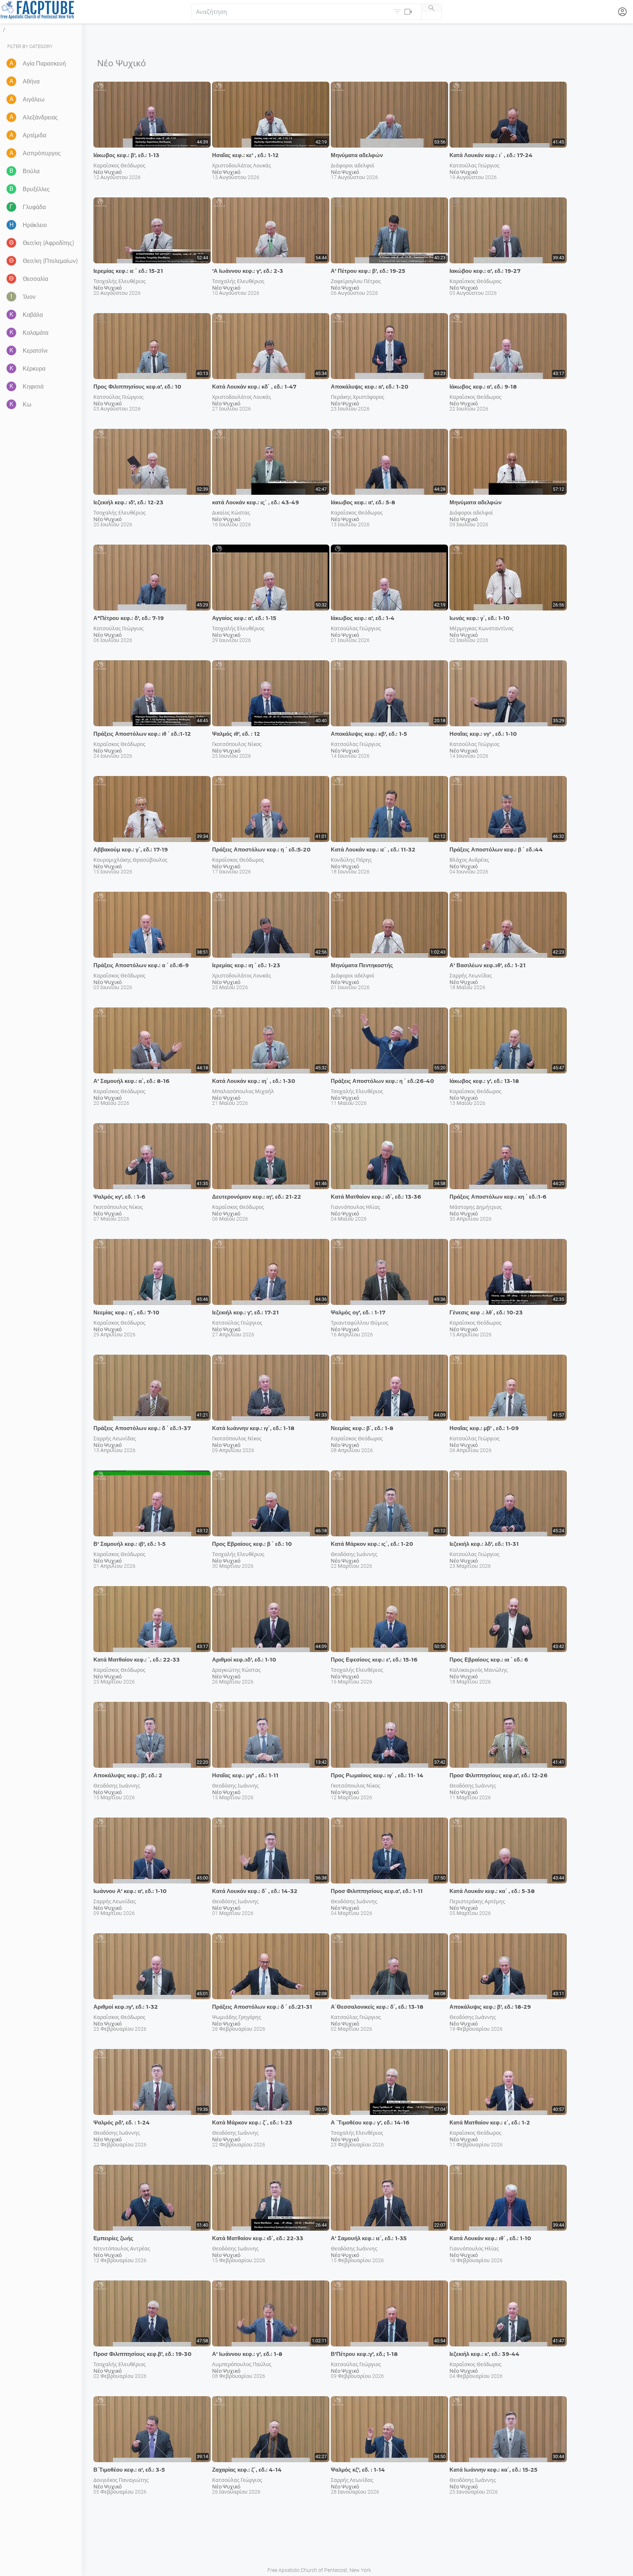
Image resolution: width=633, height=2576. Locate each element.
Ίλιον (29, 297)
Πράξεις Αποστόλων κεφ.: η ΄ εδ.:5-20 (261, 849)
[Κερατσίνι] (12, 351)
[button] (404, 12)
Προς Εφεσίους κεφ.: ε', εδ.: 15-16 (374, 1660)
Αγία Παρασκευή (44, 64)
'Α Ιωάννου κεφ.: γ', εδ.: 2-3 (248, 271)
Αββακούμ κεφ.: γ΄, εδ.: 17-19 (131, 849)
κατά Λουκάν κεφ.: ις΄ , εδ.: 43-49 (256, 502)
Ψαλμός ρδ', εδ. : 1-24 (122, 2122)
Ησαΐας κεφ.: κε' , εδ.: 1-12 (245, 155)
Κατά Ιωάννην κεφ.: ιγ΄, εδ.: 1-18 (253, 1428)
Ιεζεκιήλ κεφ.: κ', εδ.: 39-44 (484, 2354)
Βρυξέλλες (36, 189)
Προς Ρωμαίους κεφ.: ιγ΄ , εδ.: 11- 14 (377, 1775)
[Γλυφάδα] (12, 207)
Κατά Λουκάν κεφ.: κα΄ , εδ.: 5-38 (492, 1891)
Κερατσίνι (35, 351)
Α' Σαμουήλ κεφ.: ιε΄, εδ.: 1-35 (369, 2238)
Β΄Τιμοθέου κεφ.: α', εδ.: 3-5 (129, 2470)
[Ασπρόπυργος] (12, 154)
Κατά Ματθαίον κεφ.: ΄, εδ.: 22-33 (137, 1660)
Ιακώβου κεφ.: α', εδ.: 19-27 (485, 271)
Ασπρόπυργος (42, 153)
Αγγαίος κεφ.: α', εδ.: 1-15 (244, 618)
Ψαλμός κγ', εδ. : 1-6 (119, 1197)
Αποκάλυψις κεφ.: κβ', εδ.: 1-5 (369, 734)
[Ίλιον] (12, 297)
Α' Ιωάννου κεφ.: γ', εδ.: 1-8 (247, 2354)
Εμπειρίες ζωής (113, 2238)
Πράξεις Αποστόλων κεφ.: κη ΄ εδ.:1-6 (498, 1197)
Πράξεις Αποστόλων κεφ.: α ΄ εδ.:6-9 (141, 965)
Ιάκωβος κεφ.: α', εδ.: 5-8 (363, 502)
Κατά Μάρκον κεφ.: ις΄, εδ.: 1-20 (372, 1544)
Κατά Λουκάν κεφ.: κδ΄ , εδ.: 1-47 (254, 387)
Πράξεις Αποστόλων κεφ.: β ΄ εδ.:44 (496, 849)
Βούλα (31, 171)
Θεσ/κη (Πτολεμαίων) (50, 261)
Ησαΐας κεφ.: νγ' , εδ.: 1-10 (483, 734)
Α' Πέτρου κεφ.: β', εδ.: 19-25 (368, 271)
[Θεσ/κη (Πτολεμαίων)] (12, 261)
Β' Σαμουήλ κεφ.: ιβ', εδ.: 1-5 (129, 1544)
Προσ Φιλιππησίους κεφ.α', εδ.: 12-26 (499, 1775)
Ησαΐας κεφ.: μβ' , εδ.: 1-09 (484, 1428)
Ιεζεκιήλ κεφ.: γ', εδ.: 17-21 (245, 1312)
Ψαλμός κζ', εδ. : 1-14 (358, 2470)
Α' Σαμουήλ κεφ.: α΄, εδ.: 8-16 (132, 1081)
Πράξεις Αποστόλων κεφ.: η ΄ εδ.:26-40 (382, 1081)
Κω (27, 404)
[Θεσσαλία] (12, 279)
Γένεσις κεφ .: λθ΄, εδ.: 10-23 (486, 1312)
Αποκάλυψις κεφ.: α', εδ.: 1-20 (370, 387)
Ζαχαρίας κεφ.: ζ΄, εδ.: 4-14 (247, 2470)
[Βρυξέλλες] (12, 190)
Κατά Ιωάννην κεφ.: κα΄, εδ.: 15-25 (493, 2470)
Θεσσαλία (35, 279)
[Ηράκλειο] (12, 225)
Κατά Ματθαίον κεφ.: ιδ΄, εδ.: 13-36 (376, 1197)
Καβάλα (33, 315)
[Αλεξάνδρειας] (12, 118)
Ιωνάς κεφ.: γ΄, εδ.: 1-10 (480, 618)
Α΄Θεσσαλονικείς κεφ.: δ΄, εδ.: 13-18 (377, 2007)
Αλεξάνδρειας (40, 117)
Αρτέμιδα (34, 135)
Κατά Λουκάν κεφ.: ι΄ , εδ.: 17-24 (491, 155)
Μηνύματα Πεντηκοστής (362, 965)
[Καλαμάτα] (12, 333)
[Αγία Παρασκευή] (12, 64)
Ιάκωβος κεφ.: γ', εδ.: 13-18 (484, 1081)
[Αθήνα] (12, 82)
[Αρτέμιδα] (12, 136)
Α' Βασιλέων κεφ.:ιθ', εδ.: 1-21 (488, 965)
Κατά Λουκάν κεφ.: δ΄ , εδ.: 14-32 (255, 1891)
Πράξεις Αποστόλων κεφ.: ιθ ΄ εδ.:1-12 (142, 734)
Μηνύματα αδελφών (357, 155)
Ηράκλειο (35, 225)
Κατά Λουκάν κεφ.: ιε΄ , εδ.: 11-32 (373, 849)
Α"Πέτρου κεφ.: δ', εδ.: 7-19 (129, 618)
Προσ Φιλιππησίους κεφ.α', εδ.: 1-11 (377, 1891)
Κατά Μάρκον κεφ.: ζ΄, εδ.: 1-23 (252, 2122)
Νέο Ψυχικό (108, 172)
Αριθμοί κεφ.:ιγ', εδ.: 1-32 (126, 2007)
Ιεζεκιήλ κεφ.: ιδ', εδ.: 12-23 (128, 502)
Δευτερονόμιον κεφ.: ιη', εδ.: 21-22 (257, 1197)
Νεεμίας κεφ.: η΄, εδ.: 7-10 (126, 1312)
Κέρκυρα (34, 369)
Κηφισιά (33, 387)
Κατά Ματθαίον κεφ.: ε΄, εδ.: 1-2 (490, 2122)
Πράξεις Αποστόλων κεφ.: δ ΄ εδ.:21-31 (262, 2007)
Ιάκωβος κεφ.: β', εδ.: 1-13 (126, 155)
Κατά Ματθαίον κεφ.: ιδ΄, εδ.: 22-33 (258, 2238)
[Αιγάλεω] (12, 100)
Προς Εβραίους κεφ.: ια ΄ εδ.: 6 (489, 1660)
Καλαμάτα (36, 333)
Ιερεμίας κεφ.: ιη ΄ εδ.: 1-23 (246, 965)
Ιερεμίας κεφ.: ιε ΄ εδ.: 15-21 (128, 271)
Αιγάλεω (34, 99)
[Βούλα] (12, 172)
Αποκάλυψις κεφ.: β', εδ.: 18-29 (490, 2007)
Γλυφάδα (34, 207)
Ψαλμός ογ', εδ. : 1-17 (358, 1312)
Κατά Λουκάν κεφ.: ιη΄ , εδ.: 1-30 (254, 1081)
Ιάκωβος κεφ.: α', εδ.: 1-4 (363, 618)
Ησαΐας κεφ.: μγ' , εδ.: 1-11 (245, 1775)
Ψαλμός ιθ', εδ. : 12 (236, 734)
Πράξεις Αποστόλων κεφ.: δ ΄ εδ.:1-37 (142, 1428)
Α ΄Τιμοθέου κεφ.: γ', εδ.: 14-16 (370, 2122)
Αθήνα (31, 81)
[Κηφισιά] (12, 387)
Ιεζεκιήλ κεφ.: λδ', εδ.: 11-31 (484, 1544)
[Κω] (12, 405)
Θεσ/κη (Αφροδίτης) (49, 243)
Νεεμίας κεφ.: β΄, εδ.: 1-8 (362, 1428)
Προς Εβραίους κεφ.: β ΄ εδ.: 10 (252, 1544)
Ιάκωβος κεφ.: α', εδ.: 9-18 (483, 387)
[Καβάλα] (12, 315)
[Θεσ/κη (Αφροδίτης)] (12, 243)
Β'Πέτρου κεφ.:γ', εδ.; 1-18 (364, 2354)
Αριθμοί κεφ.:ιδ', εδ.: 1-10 (244, 1660)
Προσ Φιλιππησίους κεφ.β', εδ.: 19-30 (142, 2354)
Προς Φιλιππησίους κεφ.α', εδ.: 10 (137, 387)
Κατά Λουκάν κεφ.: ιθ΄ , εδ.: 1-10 (490, 2238)
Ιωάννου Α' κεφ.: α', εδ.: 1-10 (130, 1891)
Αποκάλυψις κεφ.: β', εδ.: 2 (128, 1775)
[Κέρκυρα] (12, 369)
